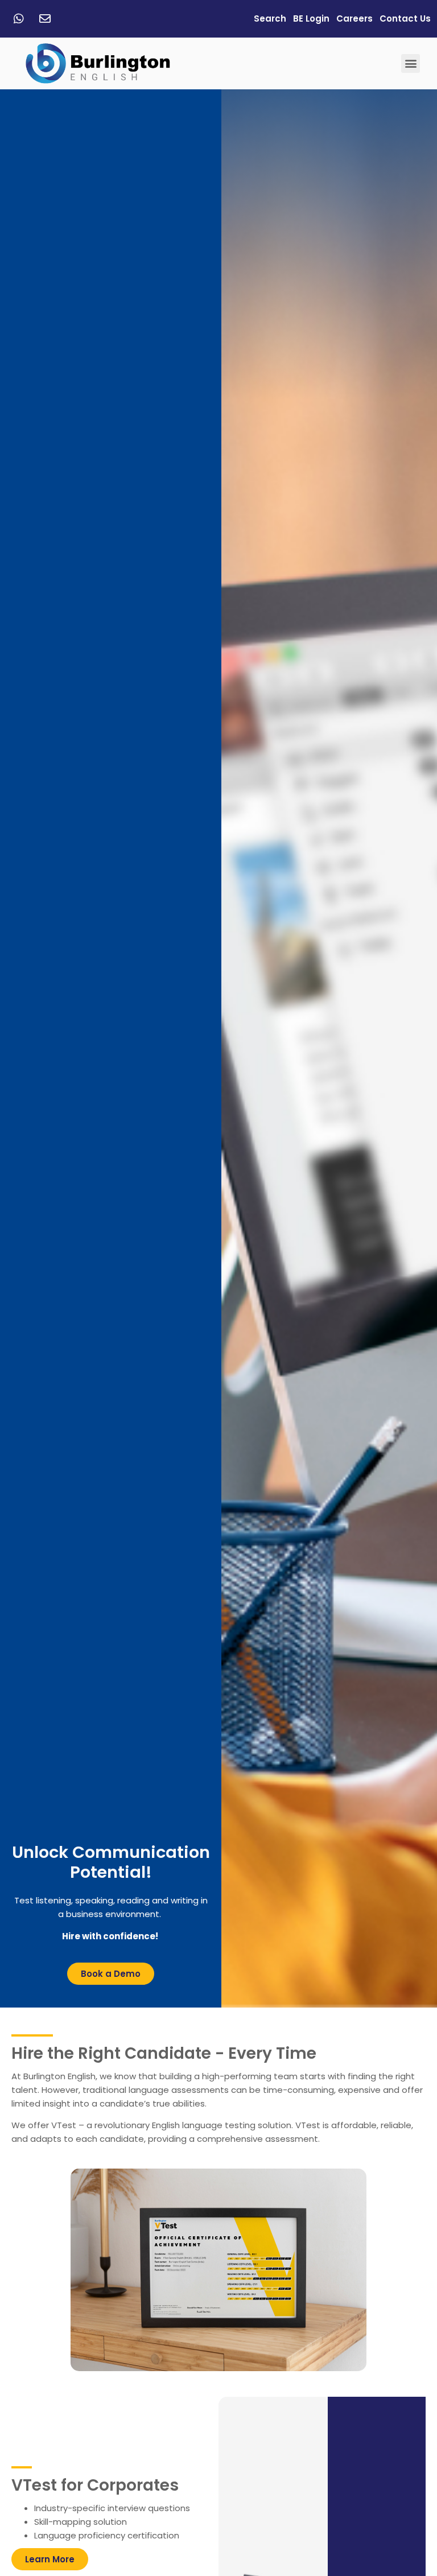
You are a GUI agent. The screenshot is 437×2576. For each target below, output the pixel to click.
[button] (411, 63)
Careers (354, 18)
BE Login (311, 18)
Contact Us (405, 18)
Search (270, 18)
